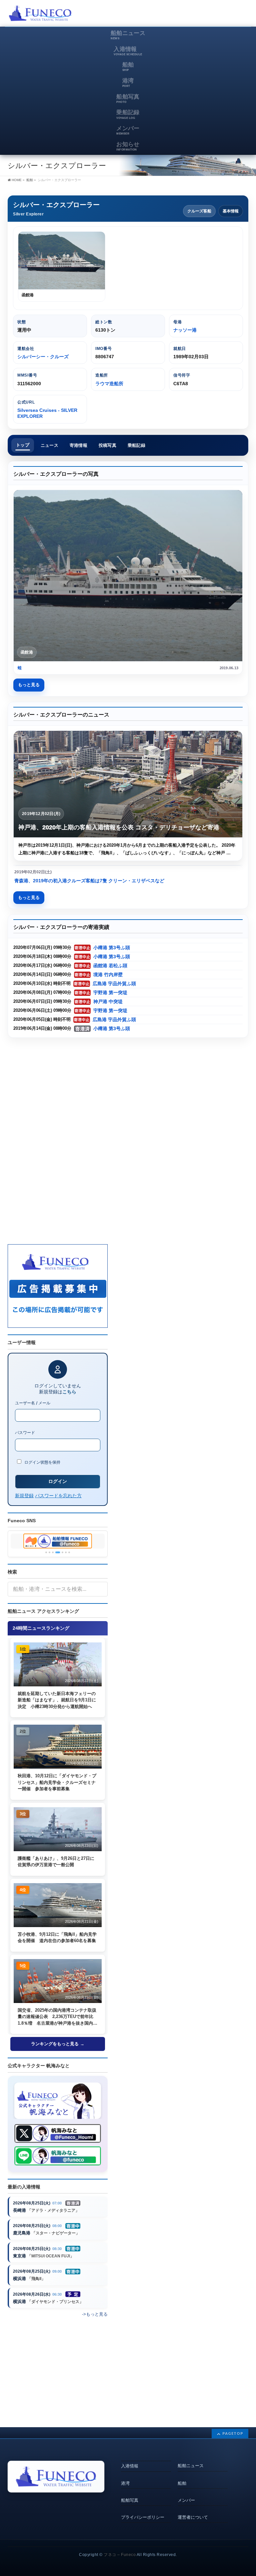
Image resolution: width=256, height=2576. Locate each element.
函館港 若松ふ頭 (110, 966)
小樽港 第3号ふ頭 (112, 948)
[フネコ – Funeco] (40, 14)
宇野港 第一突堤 (110, 993)
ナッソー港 (185, 330)
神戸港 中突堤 (108, 1002)
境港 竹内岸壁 (108, 975)
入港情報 (130, 2466)
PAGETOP (233, 2433)
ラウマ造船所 (109, 384)
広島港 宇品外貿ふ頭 (114, 984)
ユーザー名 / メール (33, 1403)
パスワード (25, 1432)
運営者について (193, 2517)
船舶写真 (130, 2500)
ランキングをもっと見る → (58, 2044)
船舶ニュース (191, 2466)
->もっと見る (95, 2314)
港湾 (125, 2483)
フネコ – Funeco (120, 2555)
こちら (69, 1392)
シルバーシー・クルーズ (43, 357)
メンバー (186, 2500)
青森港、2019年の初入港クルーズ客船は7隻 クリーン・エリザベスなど (89, 881)
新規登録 (24, 1495)
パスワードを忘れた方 (58, 1495)
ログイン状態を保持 (42, 1462)
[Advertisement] (170, 15)
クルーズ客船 (199, 211)
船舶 (182, 2483)
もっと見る (29, 685)
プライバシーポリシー (143, 2517)
